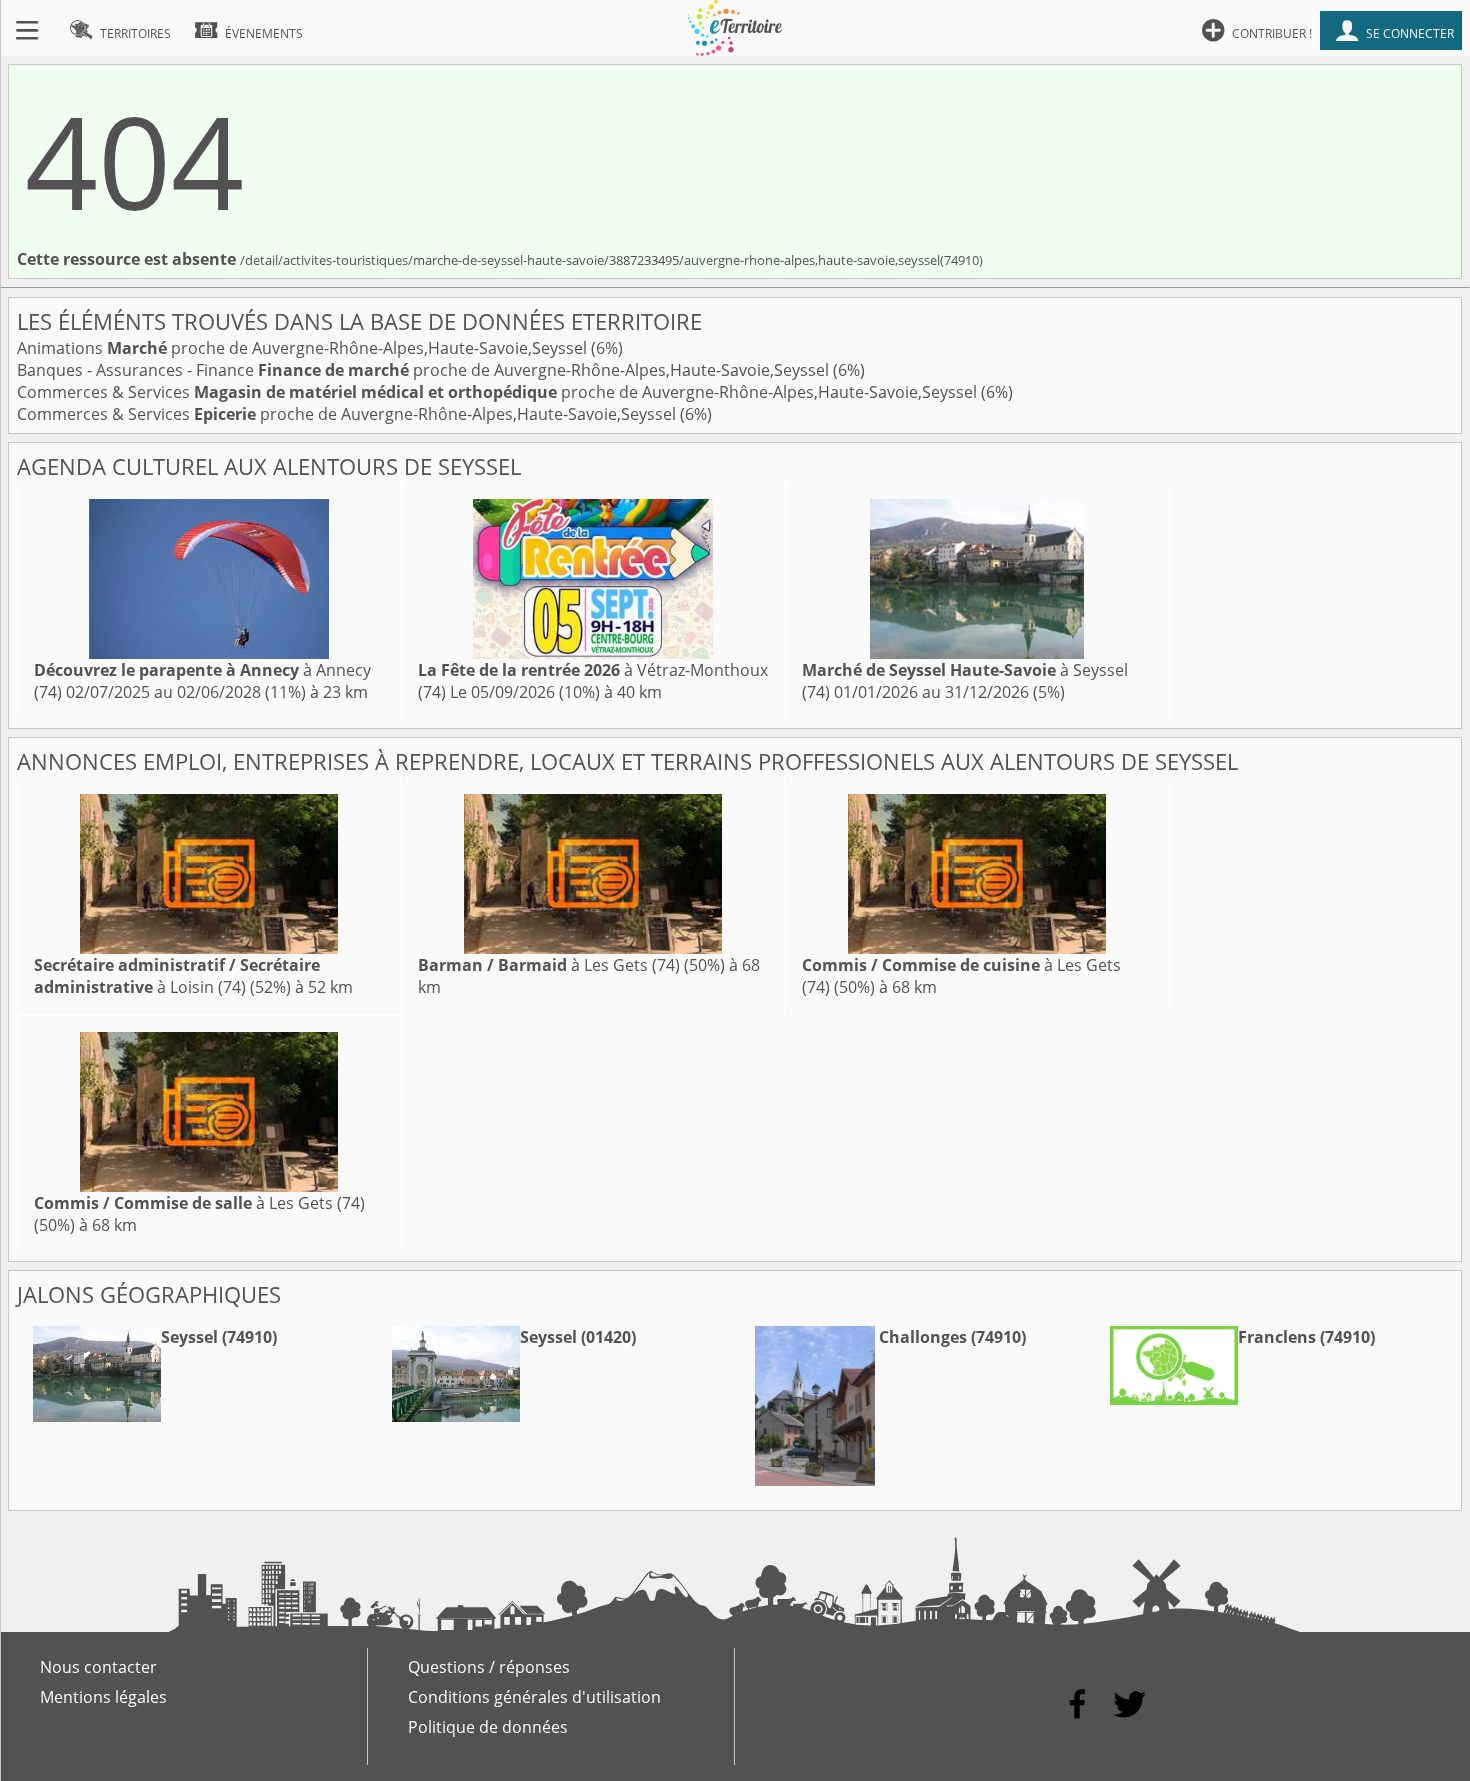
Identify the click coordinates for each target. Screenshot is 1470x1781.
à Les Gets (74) (549, 965)
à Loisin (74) (177, 976)
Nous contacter (98, 1667)
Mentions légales (103, 1697)
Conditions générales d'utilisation (534, 1697)
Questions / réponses (489, 1667)
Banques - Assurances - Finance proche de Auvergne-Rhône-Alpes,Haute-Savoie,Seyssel (425, 370)
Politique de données (488, 1727)
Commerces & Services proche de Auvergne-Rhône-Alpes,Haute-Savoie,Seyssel (499, 392)
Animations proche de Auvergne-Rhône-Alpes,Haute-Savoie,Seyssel (304, 348)
